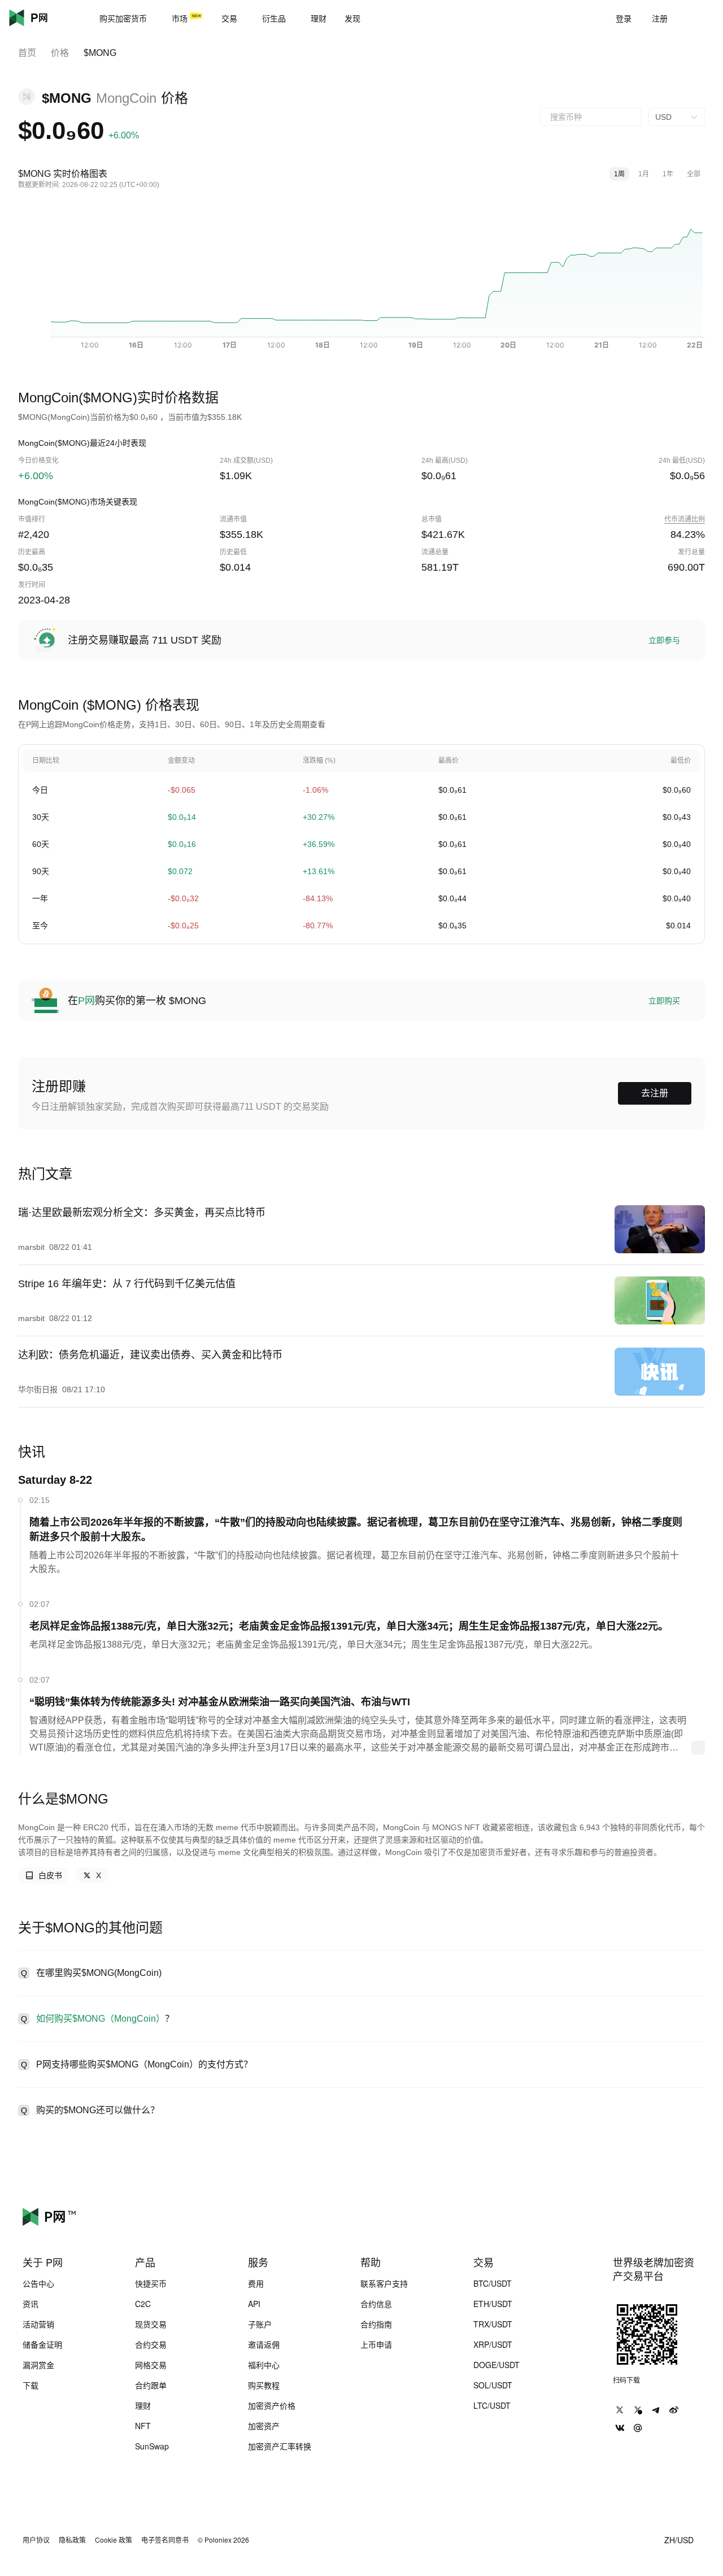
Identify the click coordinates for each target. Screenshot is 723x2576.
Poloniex (45, 18)
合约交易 (151, 2344)
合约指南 (376, 2324)
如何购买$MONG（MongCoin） (101, 2019)
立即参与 (664, 640)
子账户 (260, 2324)
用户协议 (36, 2540)
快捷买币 (151, 2283)
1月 (644, 174)
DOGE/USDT (496, 2365)
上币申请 (376, 2344)
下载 (31, 2385)
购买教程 (264, 2385)
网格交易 (151, 2365)
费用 (256, 2283)
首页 (27, 53)
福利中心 (264, 2365)
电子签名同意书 (165, 2540)
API (254, 2304)
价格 (60, 53)
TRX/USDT (493, 2324)
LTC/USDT (492, 2405)
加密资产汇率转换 (280, 2446)
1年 (668, 174)
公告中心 (38, 2283)
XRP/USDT (493, 2344)
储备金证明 (42, 2344)
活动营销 (38, 2324)
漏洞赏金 (38, 2365)
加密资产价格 (272, 2405)
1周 (619, 174)
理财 (143, 2405)
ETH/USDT (493, 2304)
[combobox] (591, 117)
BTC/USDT (493, 2283)
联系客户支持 (384, 2283)
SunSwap (152, 2446)
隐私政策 (72, 2540)
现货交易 (151, 2324)
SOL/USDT (493, 2385)
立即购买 (664, 1001)
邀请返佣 (264, 2344)
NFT (143, 2426)
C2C (143, 2304)
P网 (86, 1001)
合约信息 (376, 2304)
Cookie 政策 (114, 2540)
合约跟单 (151, 2385)
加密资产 (264, 2426)
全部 (694, 174)
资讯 (31, 2304)
